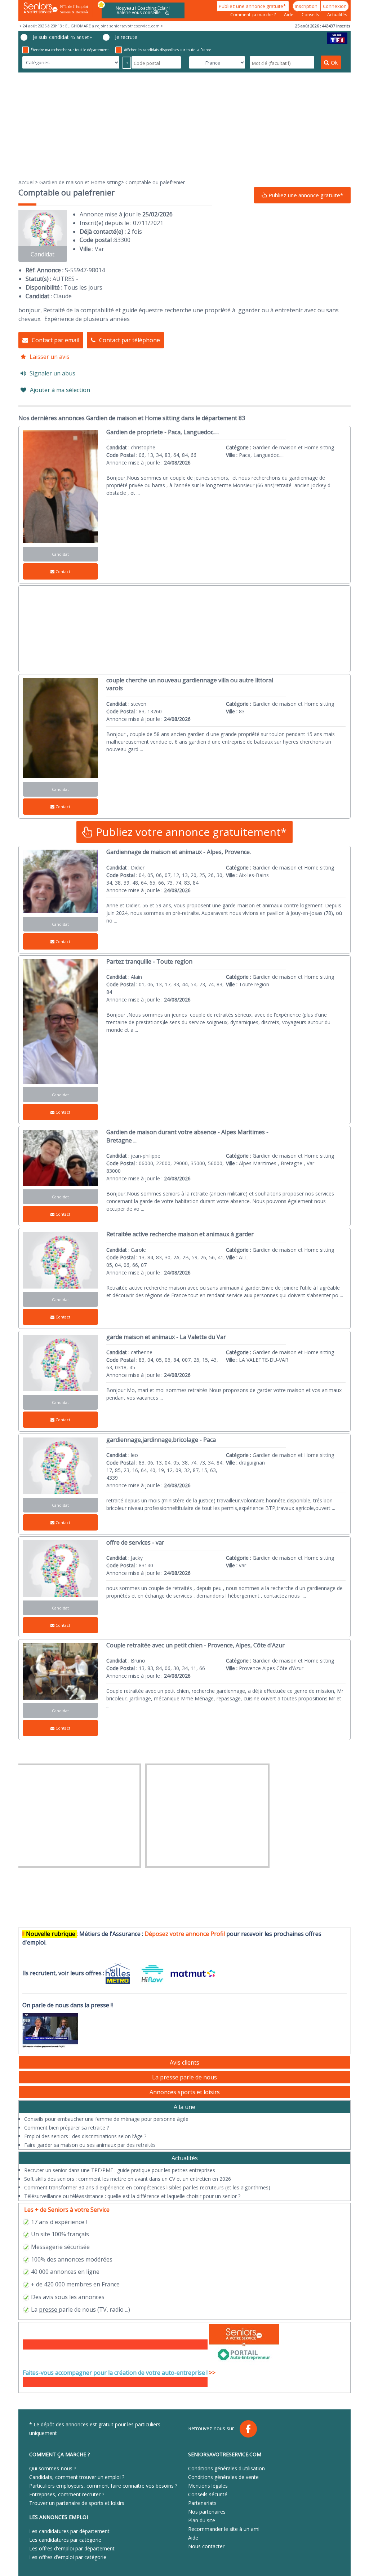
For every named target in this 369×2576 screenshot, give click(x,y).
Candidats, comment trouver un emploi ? (77, 2477)
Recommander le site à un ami (224, 2529)
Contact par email (55, 340)
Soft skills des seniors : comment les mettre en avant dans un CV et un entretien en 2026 (128, 2179)
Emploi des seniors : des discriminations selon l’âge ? (85, 2136)
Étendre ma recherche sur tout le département (70, 50)
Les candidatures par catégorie (65, 2540)
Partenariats (202, 2503)
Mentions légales (208, 2486)
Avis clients (184, 2062)
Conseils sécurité (208, 2494)
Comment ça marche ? (254, 15)
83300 (122, 240)
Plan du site (202, 2520)
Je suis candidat (63, 37)
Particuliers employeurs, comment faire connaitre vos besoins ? (103, 2486)
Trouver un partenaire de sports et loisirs (77, 2503)
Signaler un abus (52, 373)
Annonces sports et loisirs (185, 2092)
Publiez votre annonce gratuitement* (190, 832)
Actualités (337, 15)
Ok (334, 62)
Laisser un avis (50, 357)
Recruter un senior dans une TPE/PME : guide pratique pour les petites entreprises (120, 2170)
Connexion (335, 6)
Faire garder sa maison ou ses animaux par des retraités (90, 2145)
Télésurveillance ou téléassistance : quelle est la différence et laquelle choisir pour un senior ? (132, 2196)
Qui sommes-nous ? (53, 2468)
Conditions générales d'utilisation (226, 2468)
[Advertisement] (184, 125)
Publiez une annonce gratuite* (253, 6)
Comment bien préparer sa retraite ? (66, 2128)
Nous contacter (206, 2546)
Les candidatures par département (69, 2531)
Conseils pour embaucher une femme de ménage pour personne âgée (106, 2119)
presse (48, 2309)
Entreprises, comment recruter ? (67, 2494)
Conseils (311, 15)
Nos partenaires (207, 2512)
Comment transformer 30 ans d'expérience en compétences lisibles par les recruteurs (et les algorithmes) (147, 2187)
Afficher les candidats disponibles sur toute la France (168, 50)
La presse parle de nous (184, 2077)
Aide (289, 15)
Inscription (307, 6)
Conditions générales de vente (223, 2477)
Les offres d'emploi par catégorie (68, 2557)
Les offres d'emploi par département (72, 2548)
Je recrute (126, 37)
